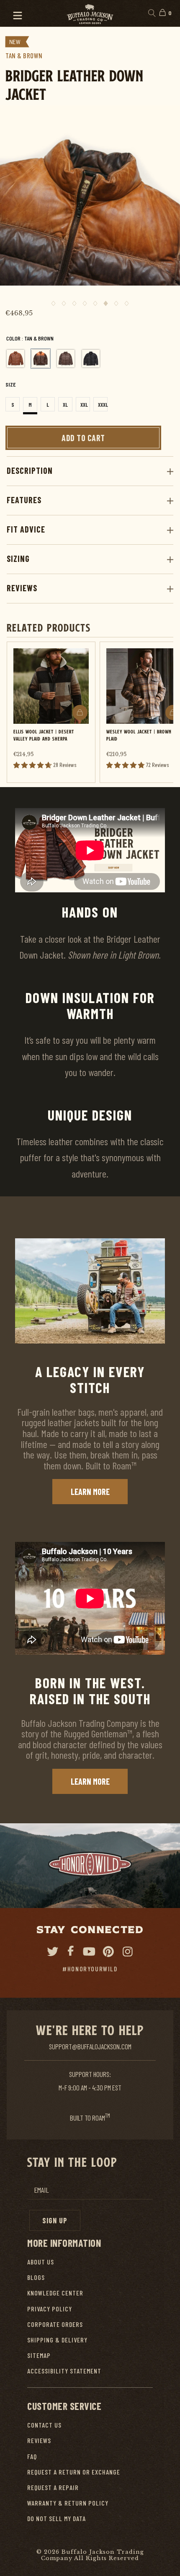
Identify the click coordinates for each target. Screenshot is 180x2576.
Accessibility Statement (64, 2371)
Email (41, 2190)
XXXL (103, 405)
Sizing (18, 559)
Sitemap (39, 2355)
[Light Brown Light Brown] (15, 359)
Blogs (36, 2277)
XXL (84, 405)
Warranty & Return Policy (68, 2503)
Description (30, 470)
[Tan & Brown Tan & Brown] (41, 359)
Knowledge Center (55, 2293)
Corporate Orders (55, 2324)
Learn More (90, 1492)
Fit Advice (26, 529)
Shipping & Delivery (57, 2340)
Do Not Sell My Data (57, 2518)
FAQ (32, 2456)
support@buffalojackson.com (90, 2046)
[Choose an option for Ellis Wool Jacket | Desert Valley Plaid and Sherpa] (80, 712)
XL (65, 405)
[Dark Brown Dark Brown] (66, 359)
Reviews (22, 588)
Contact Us (44, 2425)
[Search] (151, 13)
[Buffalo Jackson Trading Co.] (90, 13)
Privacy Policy (50, 2309)
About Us (41, 2262)
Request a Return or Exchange (74, 2472)
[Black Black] (91, 359)
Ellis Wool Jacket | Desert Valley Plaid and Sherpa (44, 735)
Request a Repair (53, 2487)
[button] (14, 13)
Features (24, 500)
